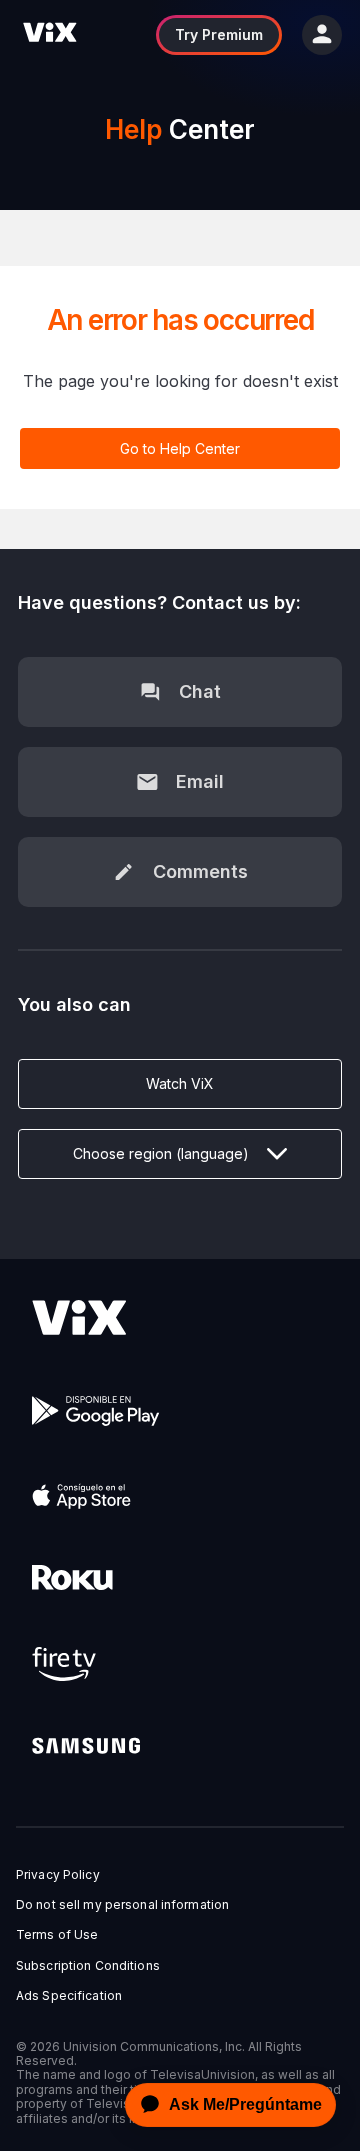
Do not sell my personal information (122, 1905)
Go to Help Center (180, 448)
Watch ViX (180, 1083)
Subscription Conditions (88, 1966)
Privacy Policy (58, 1875)
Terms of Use (57, 1935)
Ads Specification (69, 1996)
